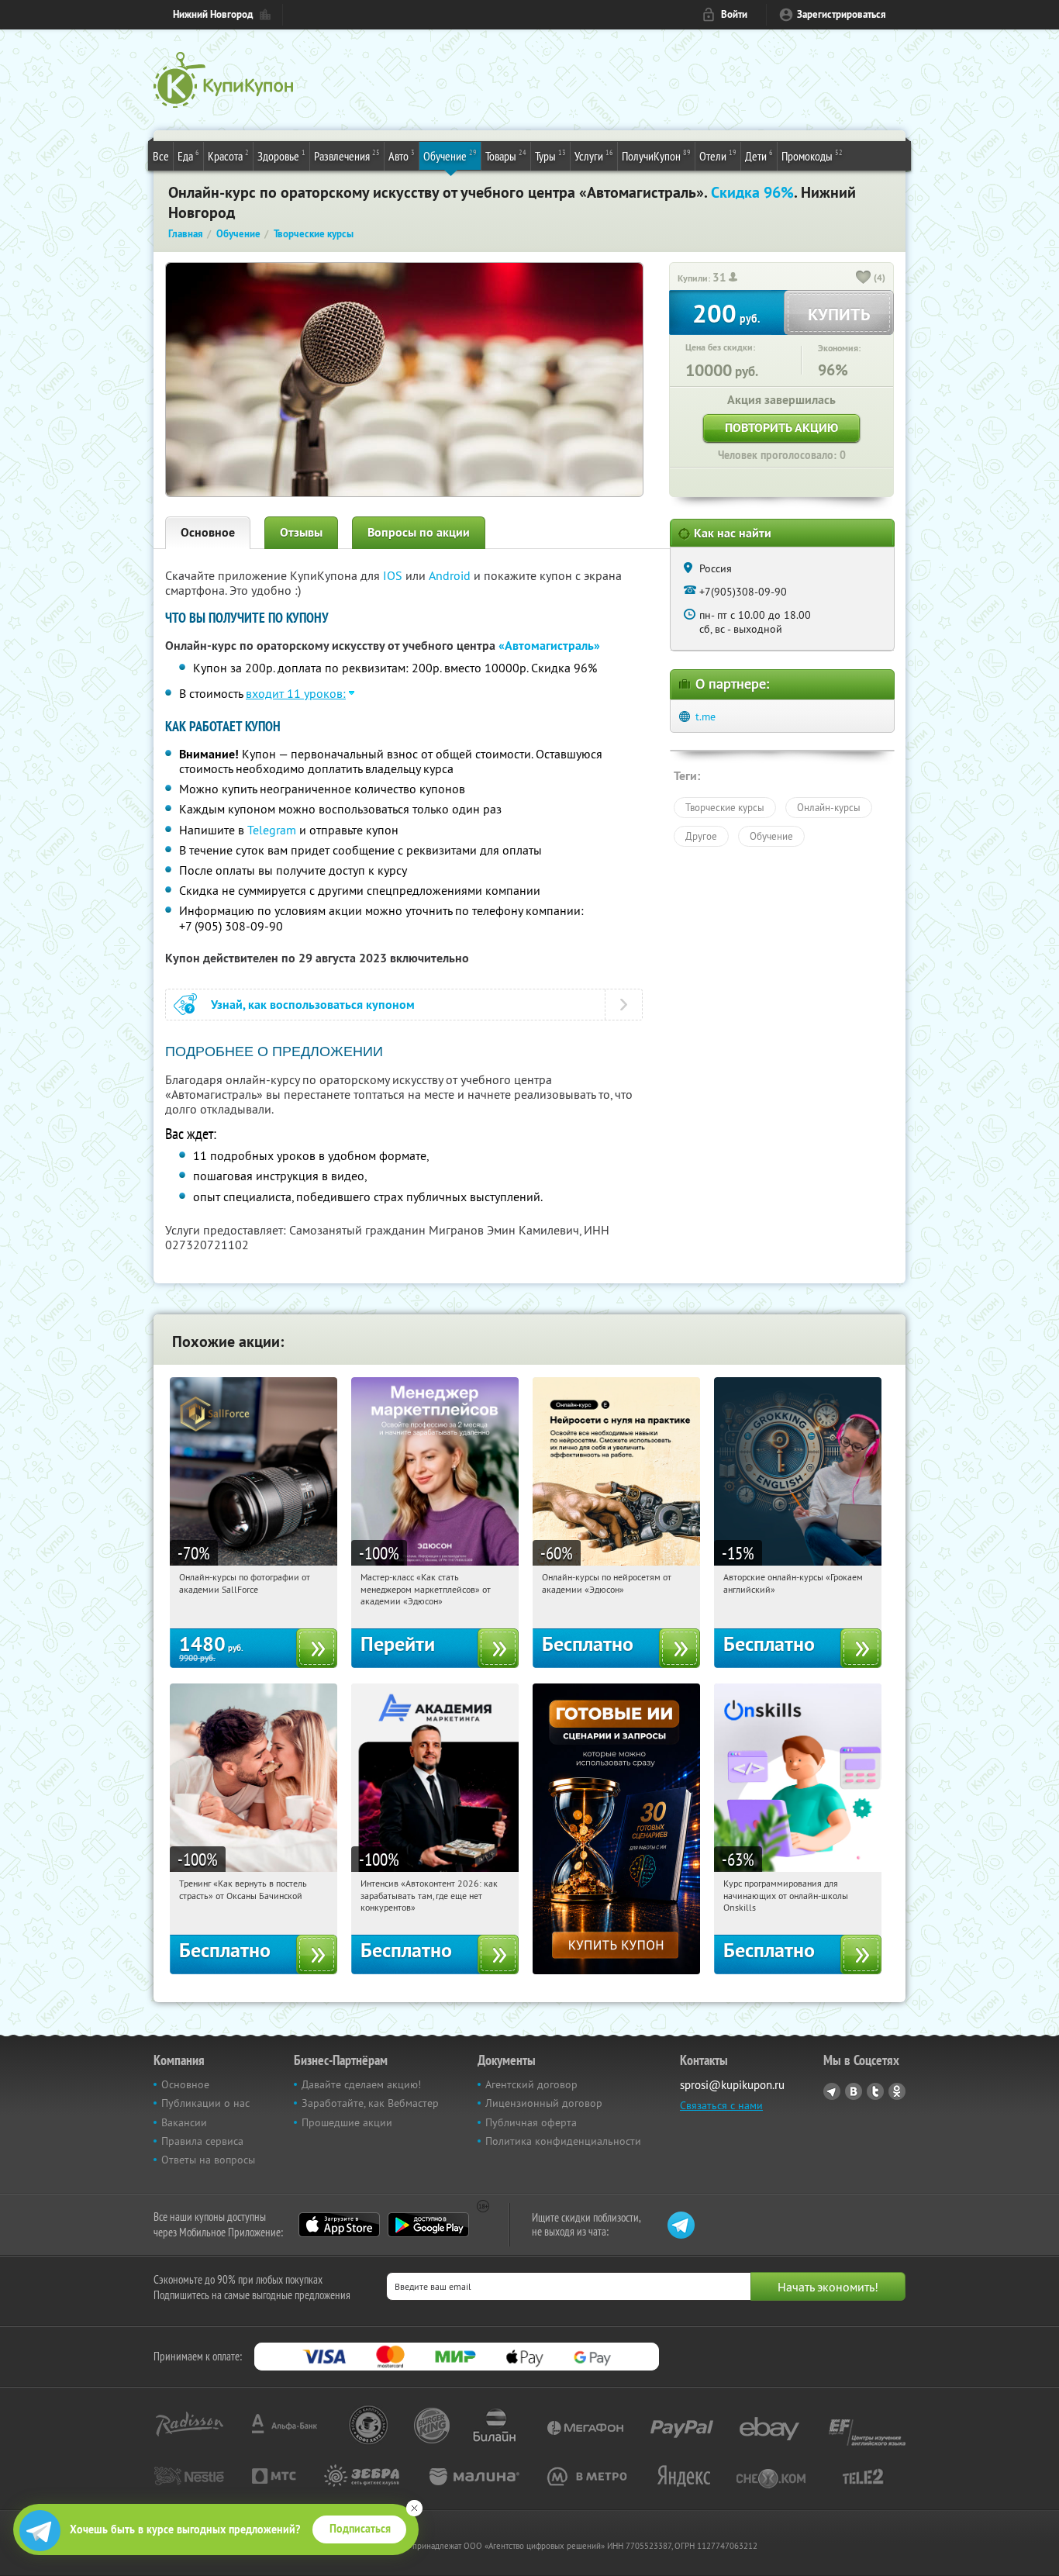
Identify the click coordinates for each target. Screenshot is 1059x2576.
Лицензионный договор (544, 2103)
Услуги (594, 155)
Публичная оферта (531, 2122)
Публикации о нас (205, 2103)
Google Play (428, 2225)
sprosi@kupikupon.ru (732, 2085)
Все (161, 156)
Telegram (272, 830)
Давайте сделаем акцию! (361, 2084)
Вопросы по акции (419, 532)
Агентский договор (531, 2084)
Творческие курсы (725, 807)
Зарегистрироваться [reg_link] (842, 14)
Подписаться (360, 2529)
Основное (208, 532)
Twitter (875, 2091)
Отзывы (301, 532)
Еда (188, 155)
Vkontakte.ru (854, 2091)
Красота (228, 155)
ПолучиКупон (656, 155)
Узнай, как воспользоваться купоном (313, 1005)
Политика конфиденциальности (563, 2141)
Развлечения (347, 155)
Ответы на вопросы (208, 2160)
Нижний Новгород (213, 14)
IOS (394, 575)
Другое (701, 836)
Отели (718, 155)
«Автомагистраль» (549, 646)
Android (451, 575)
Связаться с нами (721, 2105)
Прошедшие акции (347, 2122)
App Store (339, 2225)
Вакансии (184, 2122)
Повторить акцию (781, 428)
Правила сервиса (202, 2141)
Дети (759, 155)
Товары (506, 155)
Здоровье (281, 155)
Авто (402, 155)
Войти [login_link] (734, 14)
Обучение (450, 155)
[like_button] (864, 278)
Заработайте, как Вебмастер (370, 2103)
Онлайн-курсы (829, 807)
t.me (705, 717)
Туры (550, 155)
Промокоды (812, 155)
